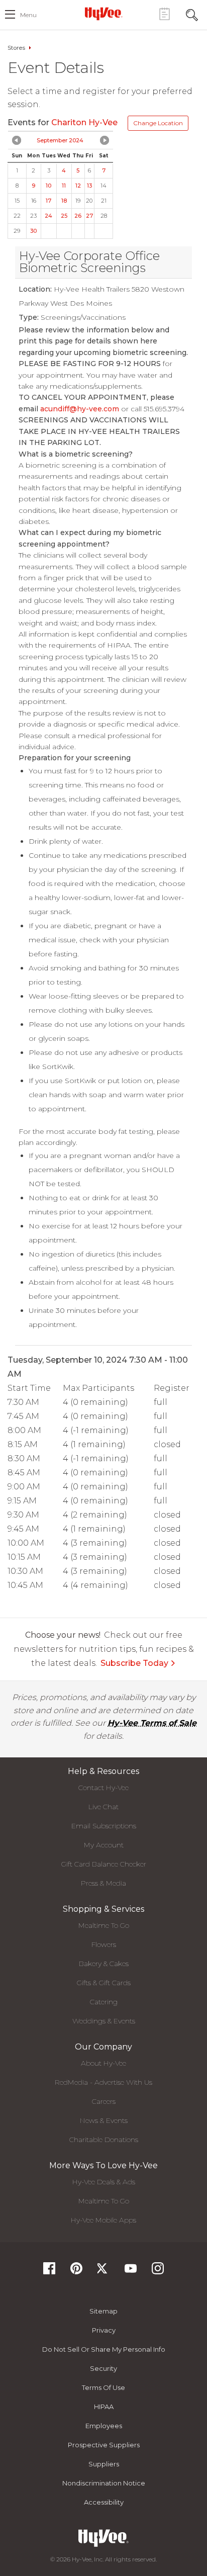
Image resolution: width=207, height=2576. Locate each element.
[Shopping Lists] (164, 14)
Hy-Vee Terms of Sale (152, 1723)
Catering (104, 2002)
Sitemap (103, 2311)
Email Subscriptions (104, 1826)
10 (48, 186)
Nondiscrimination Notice (104, 2483)
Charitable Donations (104, 2140)
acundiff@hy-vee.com (80, 409)
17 (48, 201)
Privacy (104, 2330)
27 (89, 216)
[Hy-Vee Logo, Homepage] (103, 14)
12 (78, 186)
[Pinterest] (76, 2272)
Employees (104, 2426)
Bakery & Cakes (104, 1964)
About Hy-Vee (103, 2063)
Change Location (158, 123)
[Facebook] (49, 2272)
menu (28, 15)
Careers (104, 2101)
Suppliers (104, 2464)
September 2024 (60, 140)
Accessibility (104, 2502)
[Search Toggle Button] (192, 14)
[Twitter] (103, 2272)
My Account (104, 1845)
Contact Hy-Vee (103, 1788)
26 (78, 216)
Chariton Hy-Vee (85, 122)
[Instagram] (158, 2272)
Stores (16, 48)
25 (64, 216)
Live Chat (103, 1807)
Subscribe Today (134, 1663)
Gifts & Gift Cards (104, 1983)
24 (48, 216)
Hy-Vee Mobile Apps (103, 2220)
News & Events (104, 2120)
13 (89, 186)
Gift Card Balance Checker (104, 1864)
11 (64, 186)
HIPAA (104, 2407)
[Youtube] (131, 2272)
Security (103, 2368)
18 (64, 201)
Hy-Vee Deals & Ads (104, 2182)
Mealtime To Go (104, 1925)
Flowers (104, 1944)
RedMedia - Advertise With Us (103, 2082)
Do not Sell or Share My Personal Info (104, 2349)
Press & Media (103, 1883)
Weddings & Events (104, 2021)
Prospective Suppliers (104, 2445)
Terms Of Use (103, 2387)
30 (33, 231)
